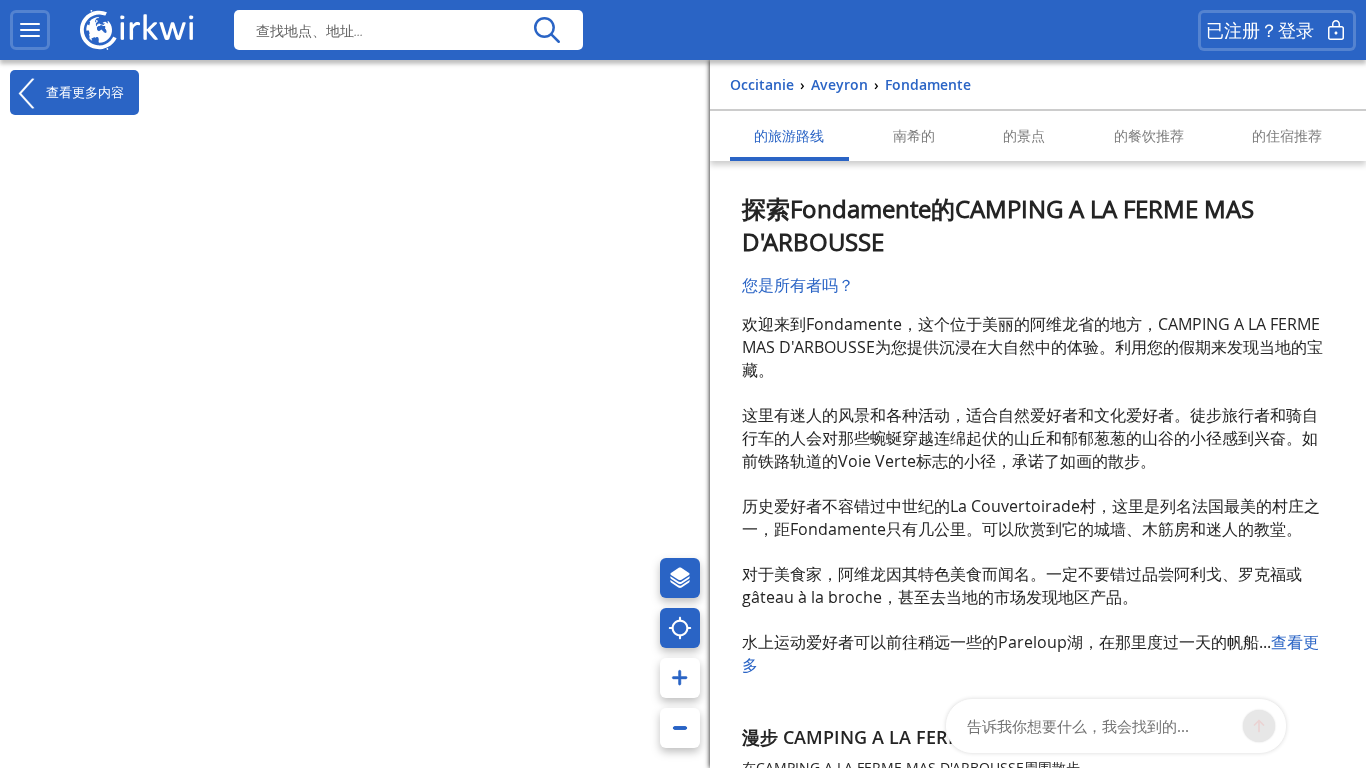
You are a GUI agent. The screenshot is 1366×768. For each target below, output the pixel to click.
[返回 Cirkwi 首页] (137, 30)
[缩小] (680, 728)
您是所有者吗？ (798, 285)
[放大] (680, 678)
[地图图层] (680, 578)
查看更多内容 (83, 91)
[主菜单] (30, 30)
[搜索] (546, 30)
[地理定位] (680, 628)
